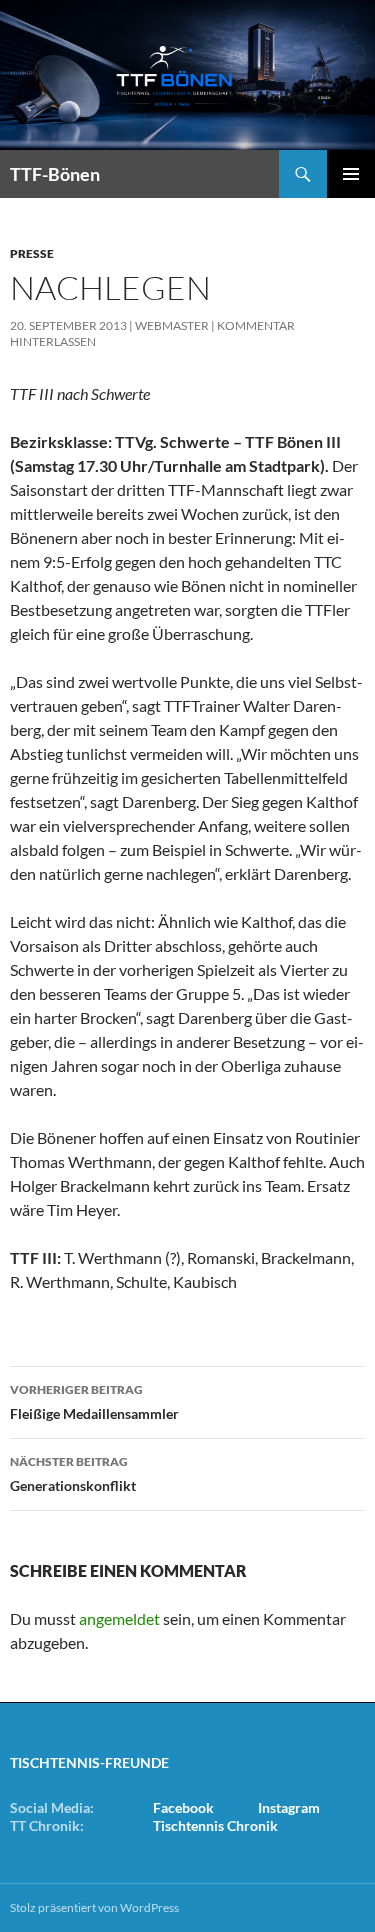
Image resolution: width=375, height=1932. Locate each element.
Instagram (289, 1807)
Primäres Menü (351, 174)
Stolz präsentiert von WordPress (94, 1907)
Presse (32, 253)
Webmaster (172, 325)
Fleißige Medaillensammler (94, 1402)
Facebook (183, 1807)
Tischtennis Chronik (215, 1825)
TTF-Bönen (55, 174)
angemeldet (119, 1618)
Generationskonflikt (73, 1474)
